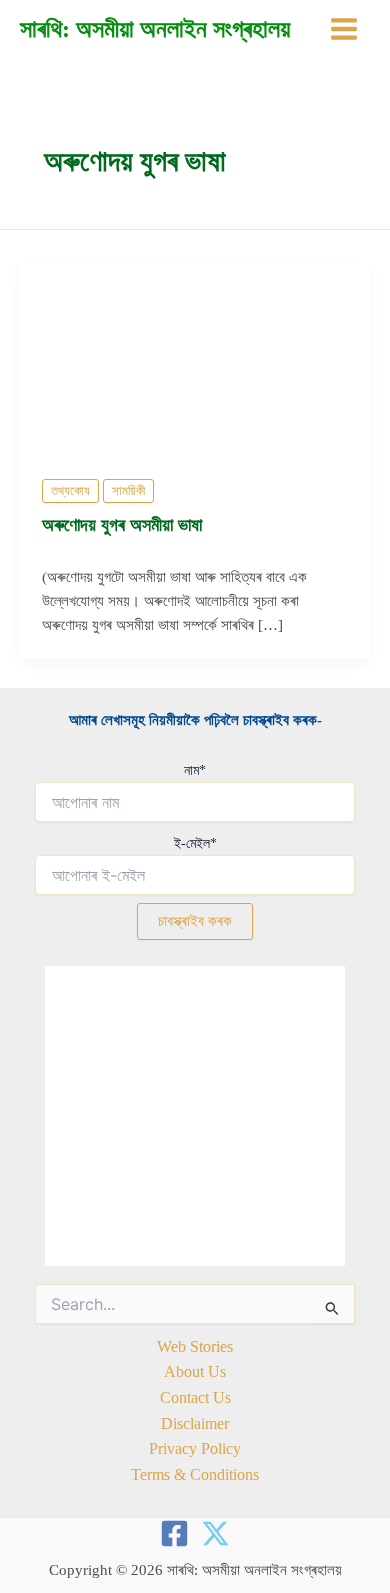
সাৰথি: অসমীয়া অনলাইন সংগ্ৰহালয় (155, 29)
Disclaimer (195, 1423)
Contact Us (195, 1397)
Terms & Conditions (195, 1474)
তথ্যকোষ (70, 491)
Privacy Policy (195, 1448)
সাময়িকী (128, 491)
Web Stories (195, 1346)
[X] (215, 1533)
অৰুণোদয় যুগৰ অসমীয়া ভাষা (122, 525)
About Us (195, 1371)
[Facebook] (174, 1533)
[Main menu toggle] (344, 29)
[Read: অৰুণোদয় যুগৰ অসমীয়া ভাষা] (195, 356)
